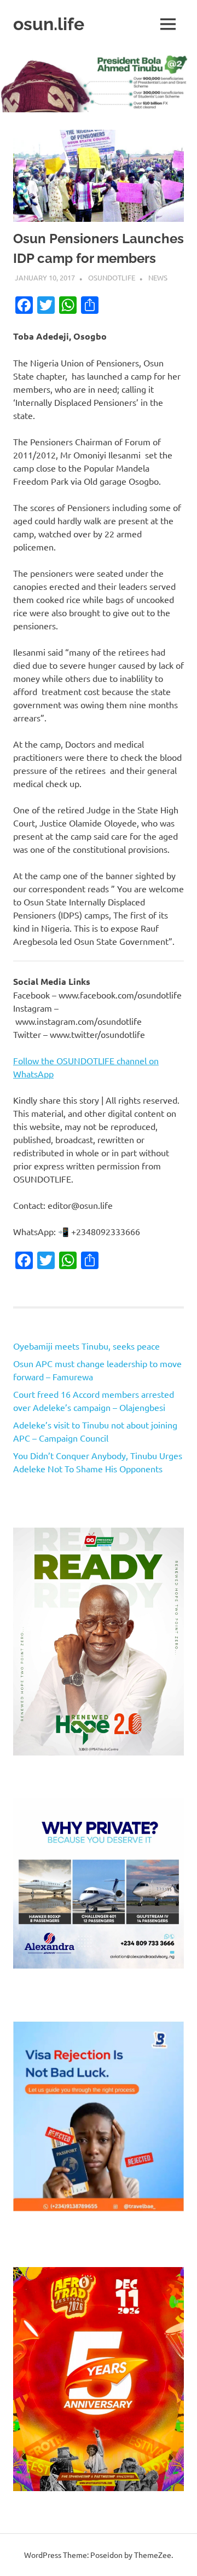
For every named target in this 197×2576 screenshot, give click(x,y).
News (158, 277)
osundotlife (112, 277)
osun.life (49, 24)
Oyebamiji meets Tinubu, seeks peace (86, 1346)
